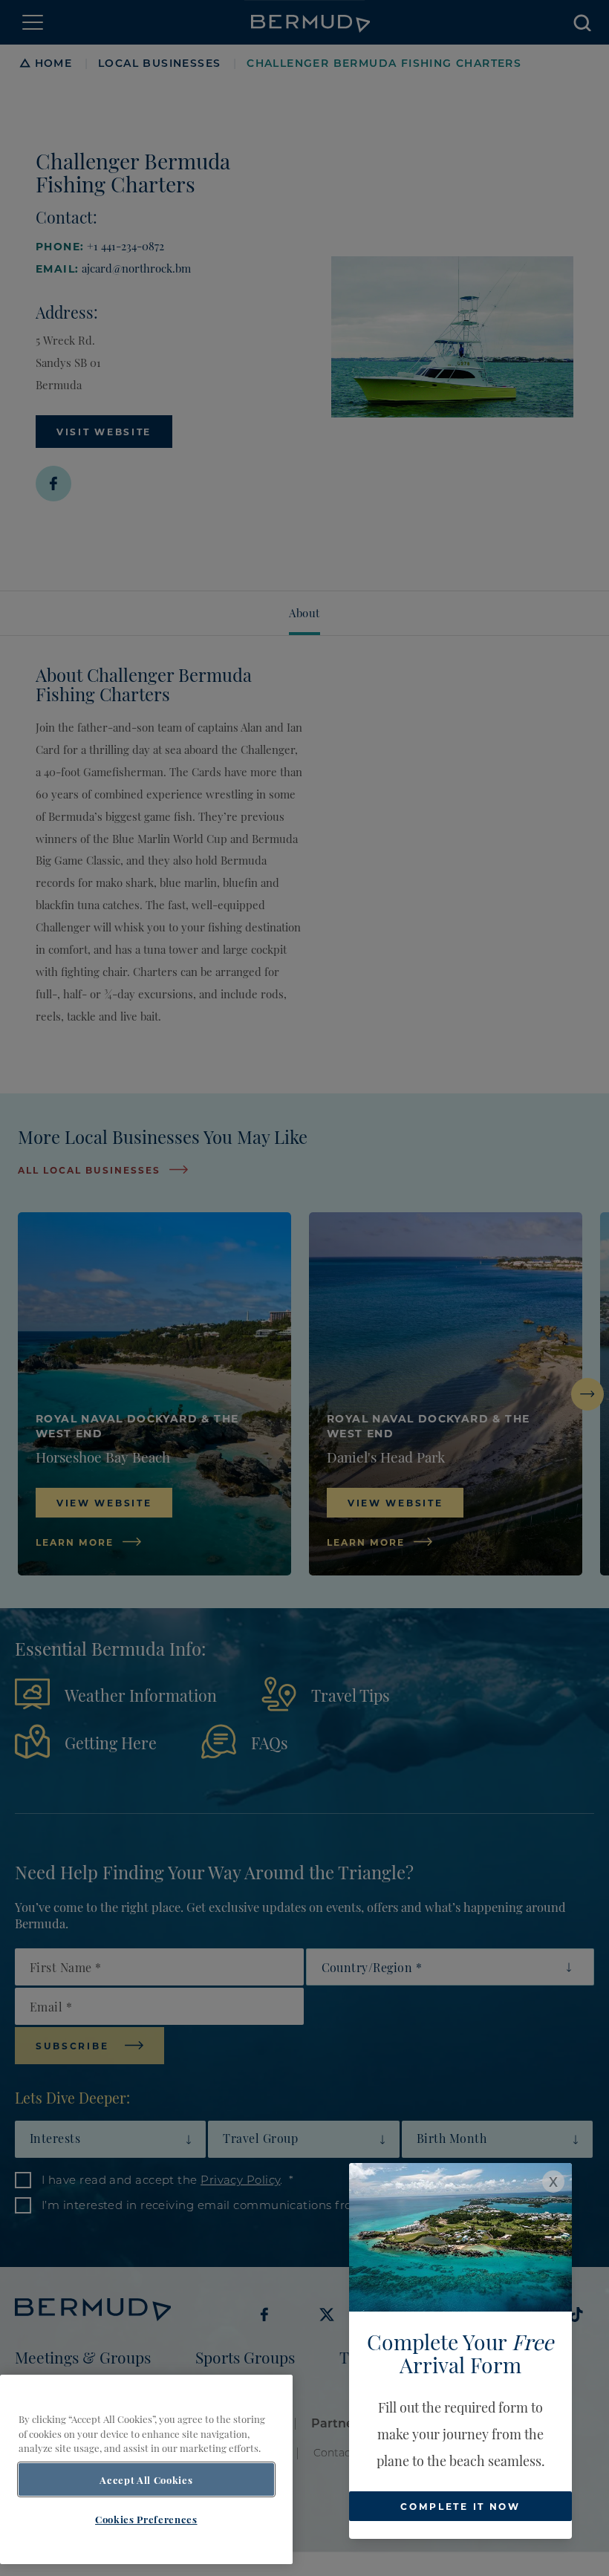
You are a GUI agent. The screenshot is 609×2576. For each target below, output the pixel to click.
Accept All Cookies (146, 2479)
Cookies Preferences (146, 2519)
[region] (146, 2469)
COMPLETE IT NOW (460, 2506)
